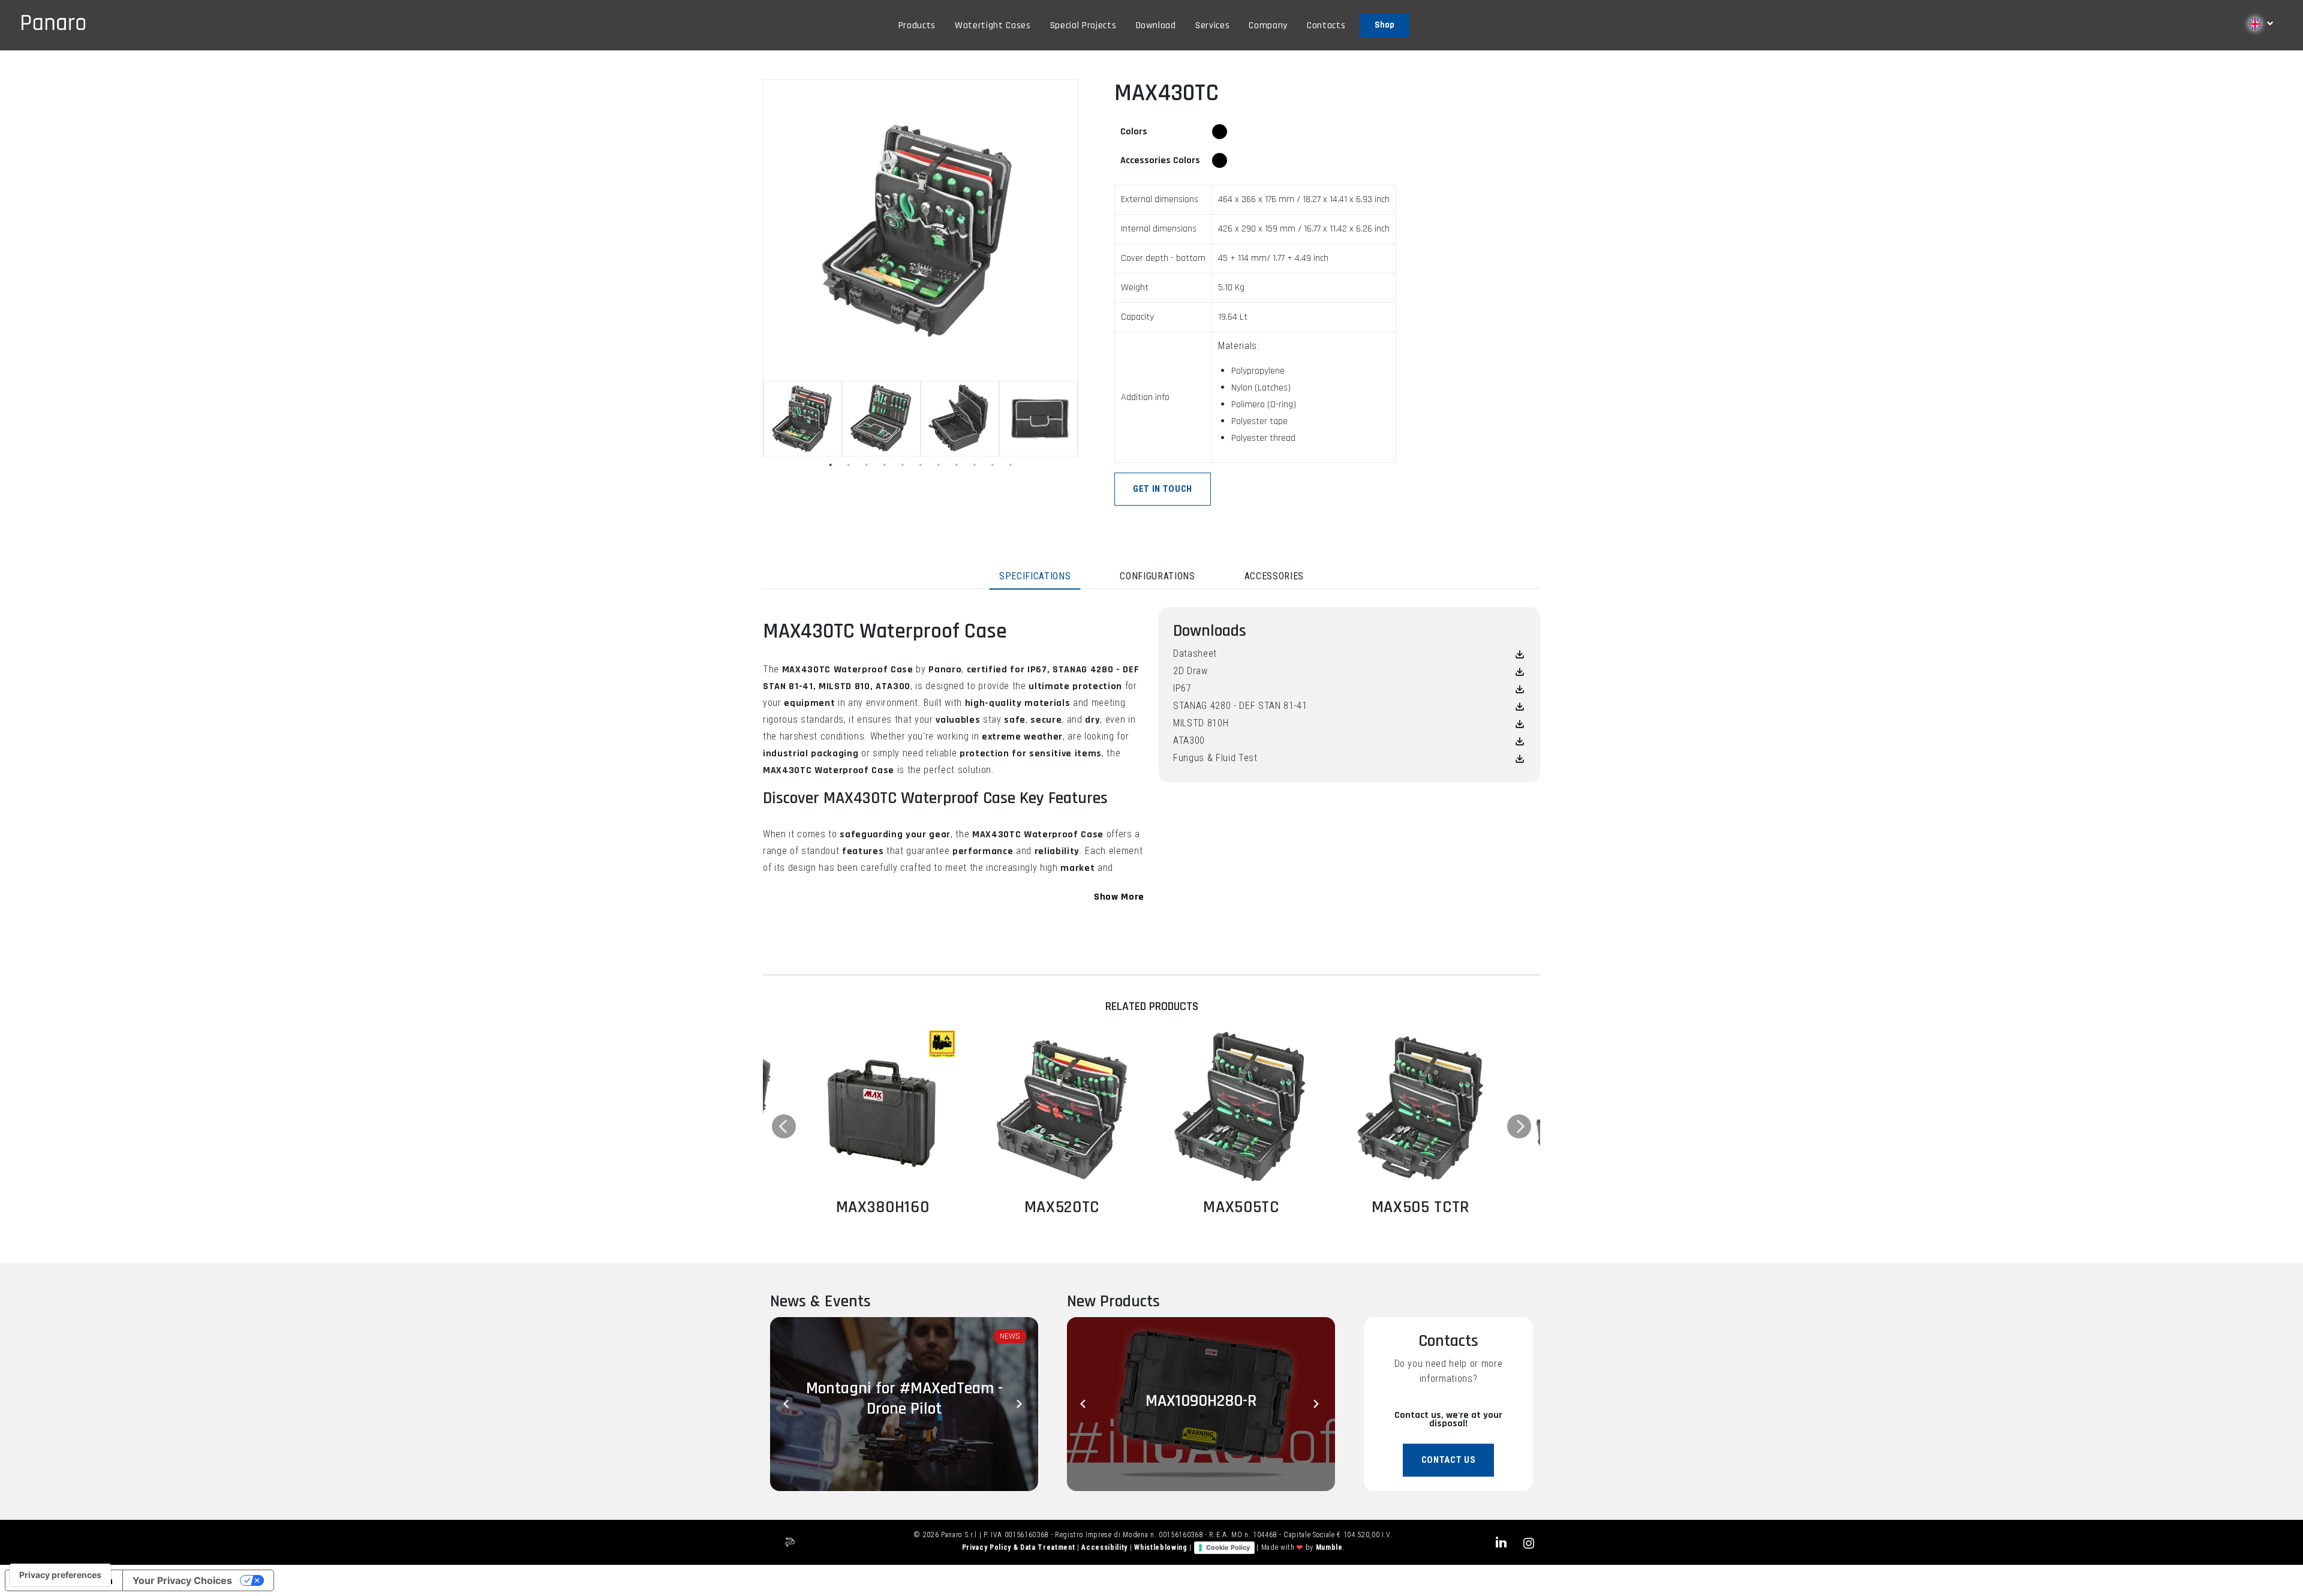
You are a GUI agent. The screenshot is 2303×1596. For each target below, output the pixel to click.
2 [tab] (849, 465)
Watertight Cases (993, 25)
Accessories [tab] (1274, 576)
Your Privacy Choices (182, 1580)
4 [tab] (885, 465)
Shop (1384, 25)
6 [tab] (921, 465)
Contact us (1449, 1460)
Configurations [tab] (1157, 576)
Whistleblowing (1162, 1547)
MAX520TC (1062, 1207)
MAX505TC (1241, 1207)
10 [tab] (993, 465)
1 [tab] (831, 465)
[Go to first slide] (1317, 1404)
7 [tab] (939, 465)
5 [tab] (903, 465)
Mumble (1329, 1547)
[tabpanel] (803, 419)
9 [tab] (975, 465)
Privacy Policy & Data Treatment (1020, 1547)
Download (1156, 25)
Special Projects (1083, 25)
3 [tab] (867, 465)
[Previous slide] (788, 1404)
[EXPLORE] (883, 1108)
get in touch (1163, 489)
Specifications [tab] (1035, 576)
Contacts (1326, 25)
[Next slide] (1020, 1404)
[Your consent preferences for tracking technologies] (60, 1575)
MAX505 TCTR (1420, 1207)
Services (1212, 25)
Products (917, 25)
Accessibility (1105, 1547)
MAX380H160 (883, 1207)
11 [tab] (1011, 465)
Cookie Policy (1228, 1547)
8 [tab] (957, 465)
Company (1268, 25)
